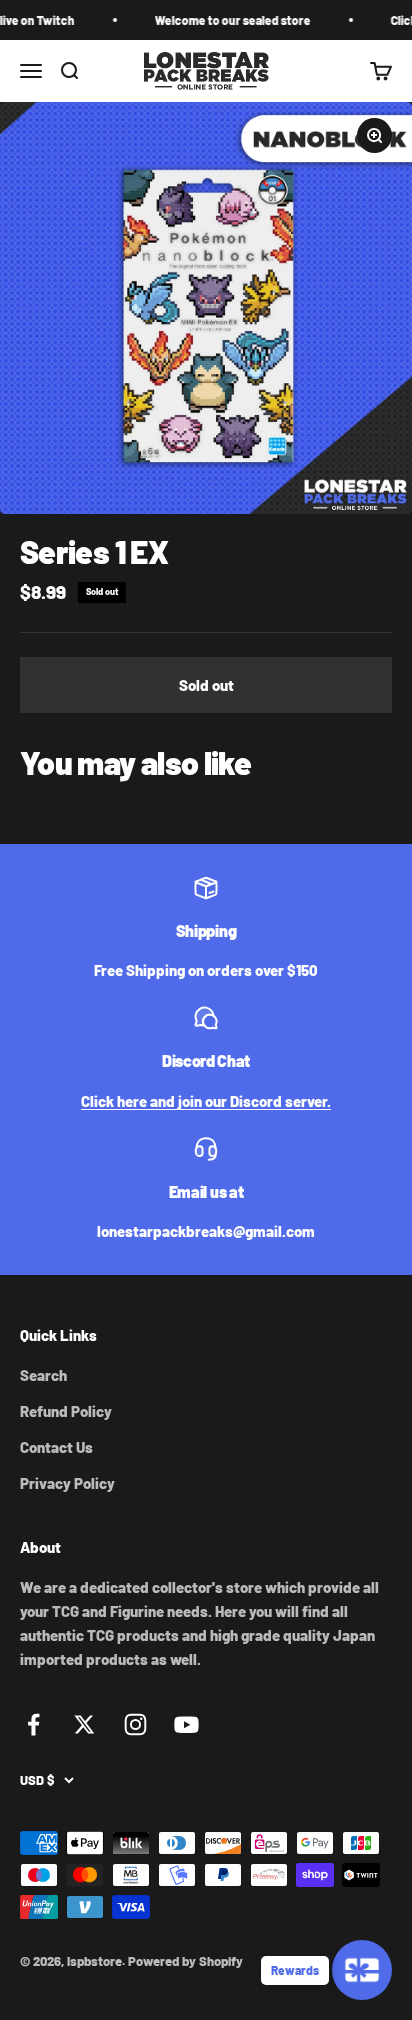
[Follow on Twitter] (84, 1724)
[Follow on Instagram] (135, 1724)
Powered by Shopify (185, 1961)
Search (43, 1375)
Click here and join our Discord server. (206, 1101)
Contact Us (56, 1447)
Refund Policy (66, 1411)
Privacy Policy (67, 1483)
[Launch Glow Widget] (362, 1970)
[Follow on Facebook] (33, 1724)
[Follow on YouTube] (186, 1724)
